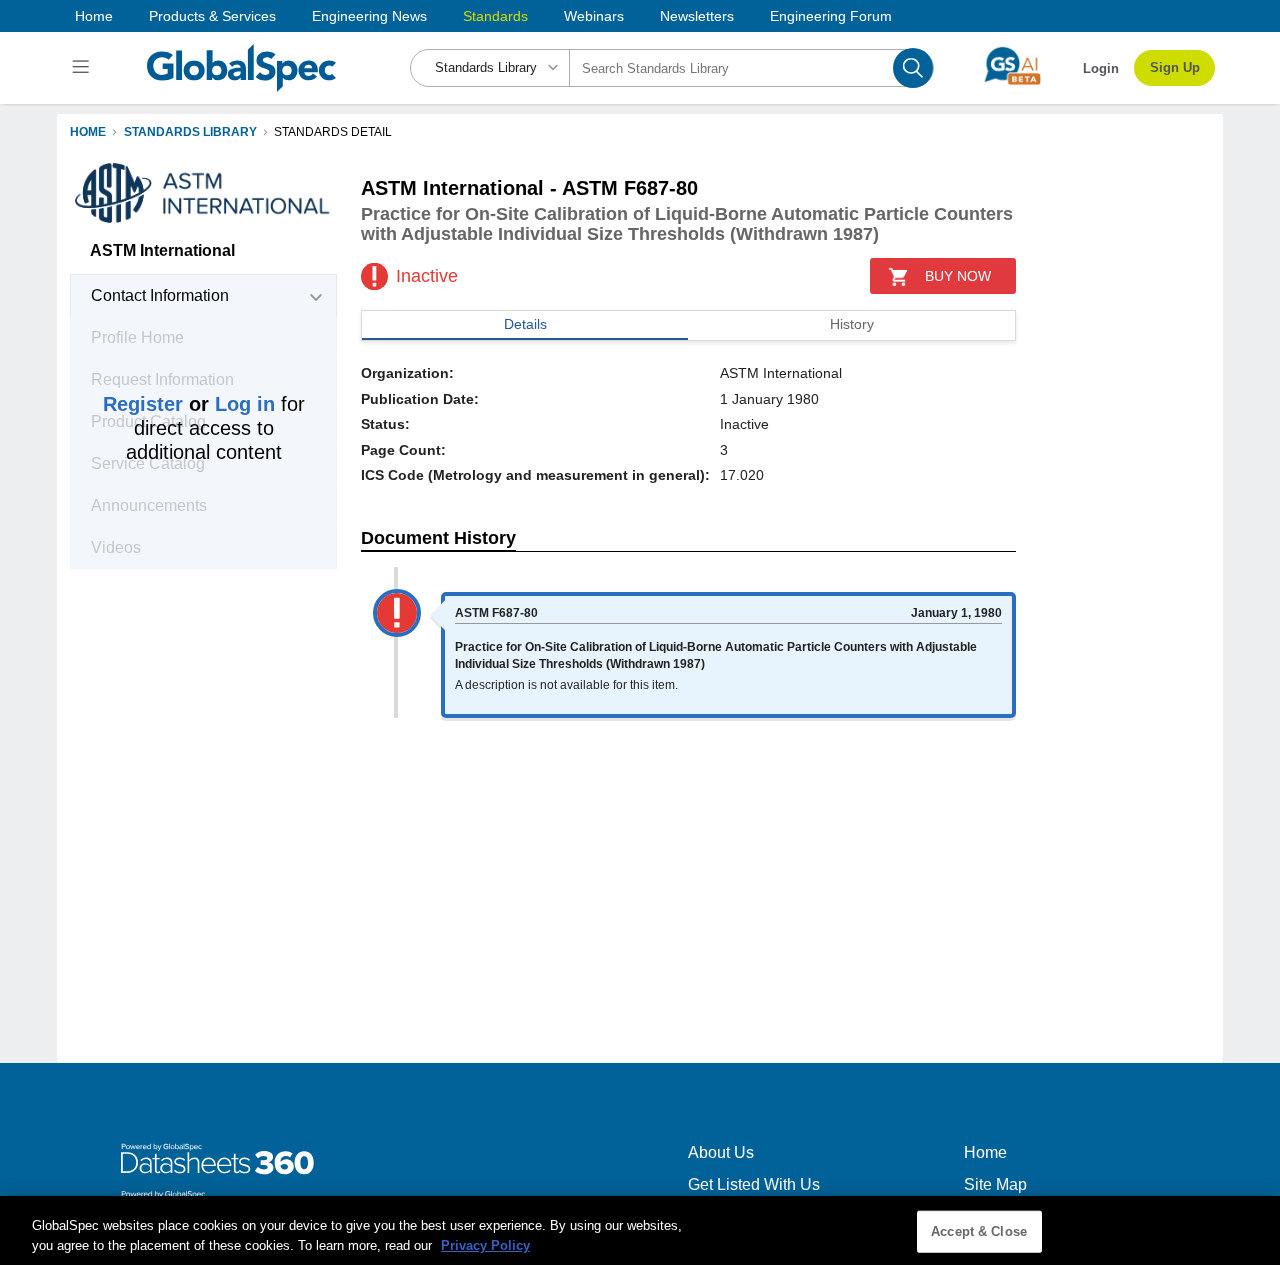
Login (1101, 68)
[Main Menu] (83, 68)
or (189, 404)
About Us (721, 1152)
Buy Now (958, 276)
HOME (88, 132)
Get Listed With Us (754, 1184)
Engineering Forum (831, 16)
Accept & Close (979, 1231)
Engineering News (369, 16)
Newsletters (697, 16)
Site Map (995, 1184)
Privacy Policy (485, 1244)
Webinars (594, 16)
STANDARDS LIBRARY (190, 132)
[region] (640, 1230)
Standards (495, 16)
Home (94, 16)
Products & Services (212, 16)
